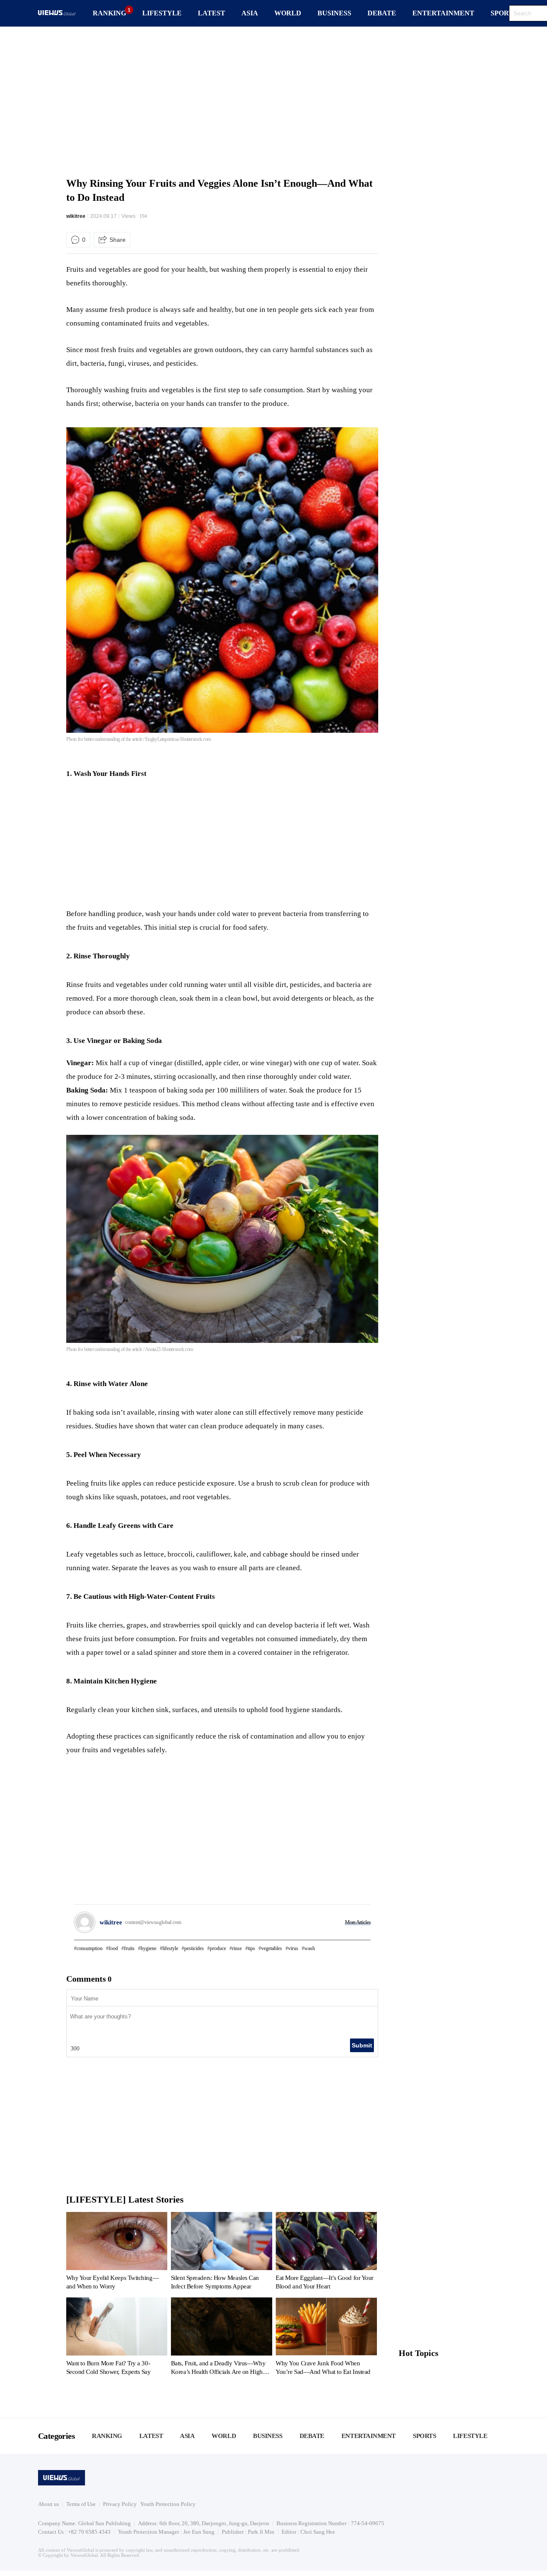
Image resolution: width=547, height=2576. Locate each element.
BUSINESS (334, 13)
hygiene (149, 1948)
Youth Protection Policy (168, 2504)
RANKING (109, 13)
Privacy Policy (120, 2504)
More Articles (358, 1922)
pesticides (194, 1948)
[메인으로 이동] (57, 14)
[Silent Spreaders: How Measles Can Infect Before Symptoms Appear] (222, 2253)
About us (49, 2504)
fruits (129, 1948)
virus (293, 1948)
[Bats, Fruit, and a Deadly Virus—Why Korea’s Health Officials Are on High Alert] (222, 2338)
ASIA (250, 13)
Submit (362, 2045)
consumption (90, 1948)
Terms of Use (81, 2504)
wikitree (76, 216)
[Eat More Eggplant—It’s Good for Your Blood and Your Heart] (326, 2253)
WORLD (288, 13)
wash (310, 1948)
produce (218, 1948)
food (113, 1948)
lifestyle (170, 1948)
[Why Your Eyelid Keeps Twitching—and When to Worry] (117, 2253)
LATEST (212, 13)
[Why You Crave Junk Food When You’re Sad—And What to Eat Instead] (326, 2338)
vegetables (272, 1948)
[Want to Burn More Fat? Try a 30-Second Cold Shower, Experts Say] (117, 2338)
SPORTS (504, 13)
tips (251, 1948)
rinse (237, 1948)
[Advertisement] (273, 100)
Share (118, 240)
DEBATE (382, 13)
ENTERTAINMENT (443, 13)
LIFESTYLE (162, 13)
